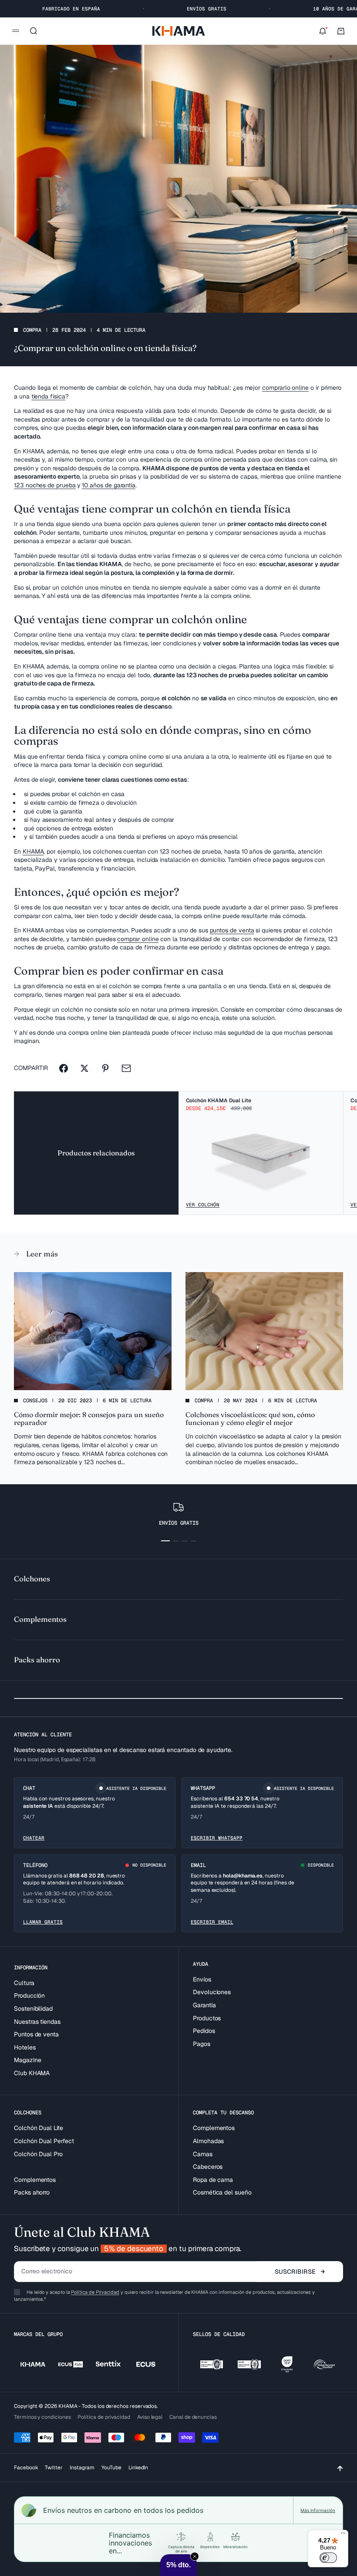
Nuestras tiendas (37, 2022)
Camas (203, 2154)
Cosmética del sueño (222, 2192)
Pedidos (204, 2031)
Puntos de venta (36, 2034)
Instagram (82, 2468)
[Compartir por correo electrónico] (126, 1068)
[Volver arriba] (340, 2468)
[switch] (328, 2558)
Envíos (202, 1979)
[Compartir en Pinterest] (105, 1068)
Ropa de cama (213, 2180)
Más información (318, 2510)
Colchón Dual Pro (38, 2154)
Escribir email (212, 1922)
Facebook (26, 2468)
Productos (207, 2018)
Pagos (202, 2044)
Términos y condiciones (42, 2417)
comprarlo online (285, 388)
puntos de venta (232, 930)
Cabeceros (208, 2167)
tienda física (48, 396)
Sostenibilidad (33, 2009)
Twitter (54, 2468)
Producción (29, 1995)
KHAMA (33, 851)
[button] (178, 2565)
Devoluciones (212, 1992)
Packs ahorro (32, 2192)
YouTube (111, 2468)
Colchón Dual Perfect (44, 2141)
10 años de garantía (109, 485)
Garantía (204, 2005)
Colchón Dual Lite (39, 2128)
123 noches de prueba (45, 485)
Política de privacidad (104, 2417)
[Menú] (343, 2535)
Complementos (35, 2180)
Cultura (24, 1983)
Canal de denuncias (193, 2417)
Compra (32, 330)
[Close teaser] (195, 2556)
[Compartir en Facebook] (64, 1068)
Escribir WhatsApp (217, 1838)
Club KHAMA (32, 2073)
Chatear (34, 1838)
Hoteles (25, 2047)
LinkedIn (138, 2468)
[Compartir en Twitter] (84, 1068)
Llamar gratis (43, 1922)
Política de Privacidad (95, 2292)
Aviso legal (150, 2417)
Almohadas (208, 2141)
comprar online (138, 939)
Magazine (27, 2060)
